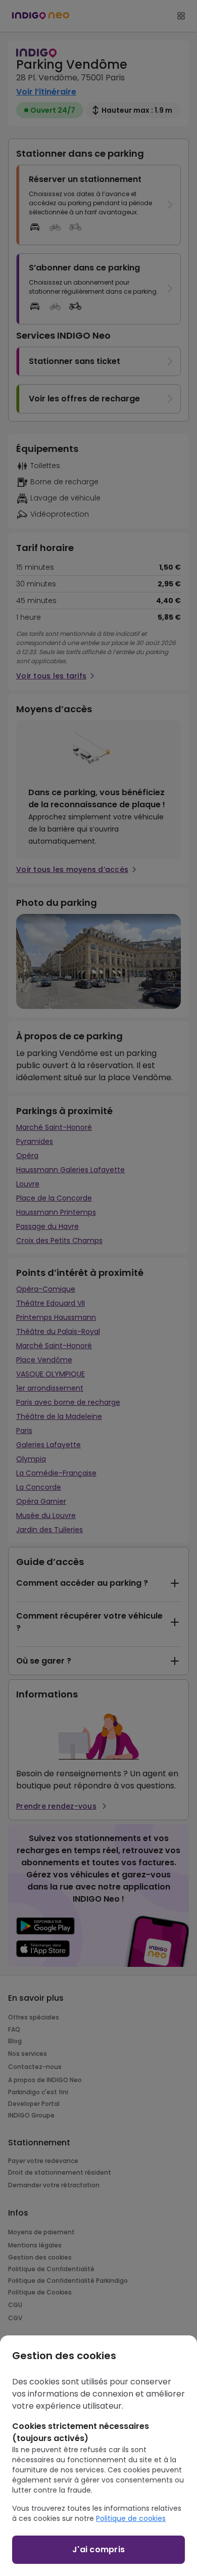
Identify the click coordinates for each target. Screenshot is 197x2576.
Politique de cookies (131, 2518)
